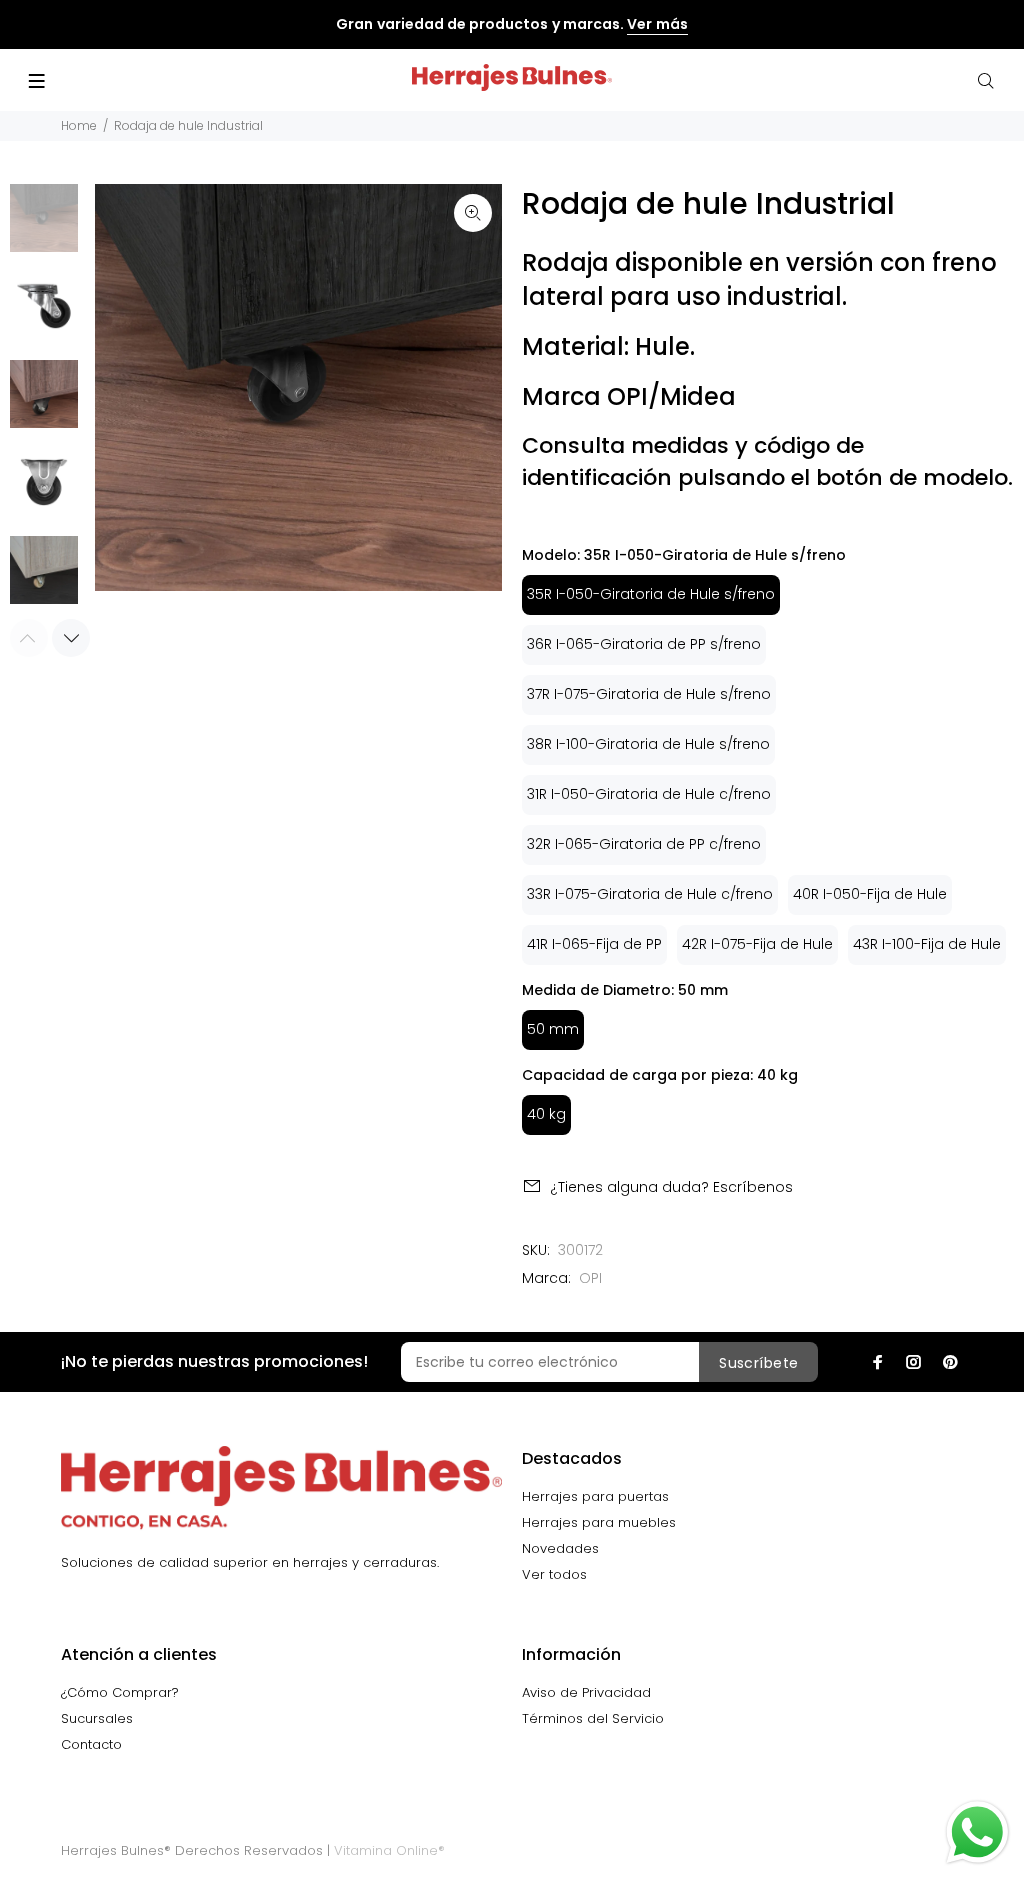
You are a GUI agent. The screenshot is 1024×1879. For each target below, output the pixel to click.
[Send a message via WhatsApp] (977, 1832)
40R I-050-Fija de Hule (870, 894)
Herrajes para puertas (595, 1496)
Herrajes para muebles (599, 1522)
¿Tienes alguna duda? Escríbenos (671, 1187)
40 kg (546, 1114)
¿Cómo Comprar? (120, 1692)
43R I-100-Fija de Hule (927, 944)
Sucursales (97, 1718)
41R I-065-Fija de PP (594, 944)
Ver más (657, 24)
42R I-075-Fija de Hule (757, 944)
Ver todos (554, 1574)
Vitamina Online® (389, 1850)
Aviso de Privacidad (586, 1692)
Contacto (91, 1744)
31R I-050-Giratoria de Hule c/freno (649, 794)
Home (79, 125)
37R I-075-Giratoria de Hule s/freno (649, 694)
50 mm (553, 1029)
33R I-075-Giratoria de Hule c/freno (650, 894)
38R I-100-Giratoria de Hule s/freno (648, 744)
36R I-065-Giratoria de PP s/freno (644, 644)
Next (71, 638)
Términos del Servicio (593, 1718)
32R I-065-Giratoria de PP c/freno (644, 844)
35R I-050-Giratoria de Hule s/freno (651, 594)
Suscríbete (758, 1363)
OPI (590, 1278)
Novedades (560, 1548)
